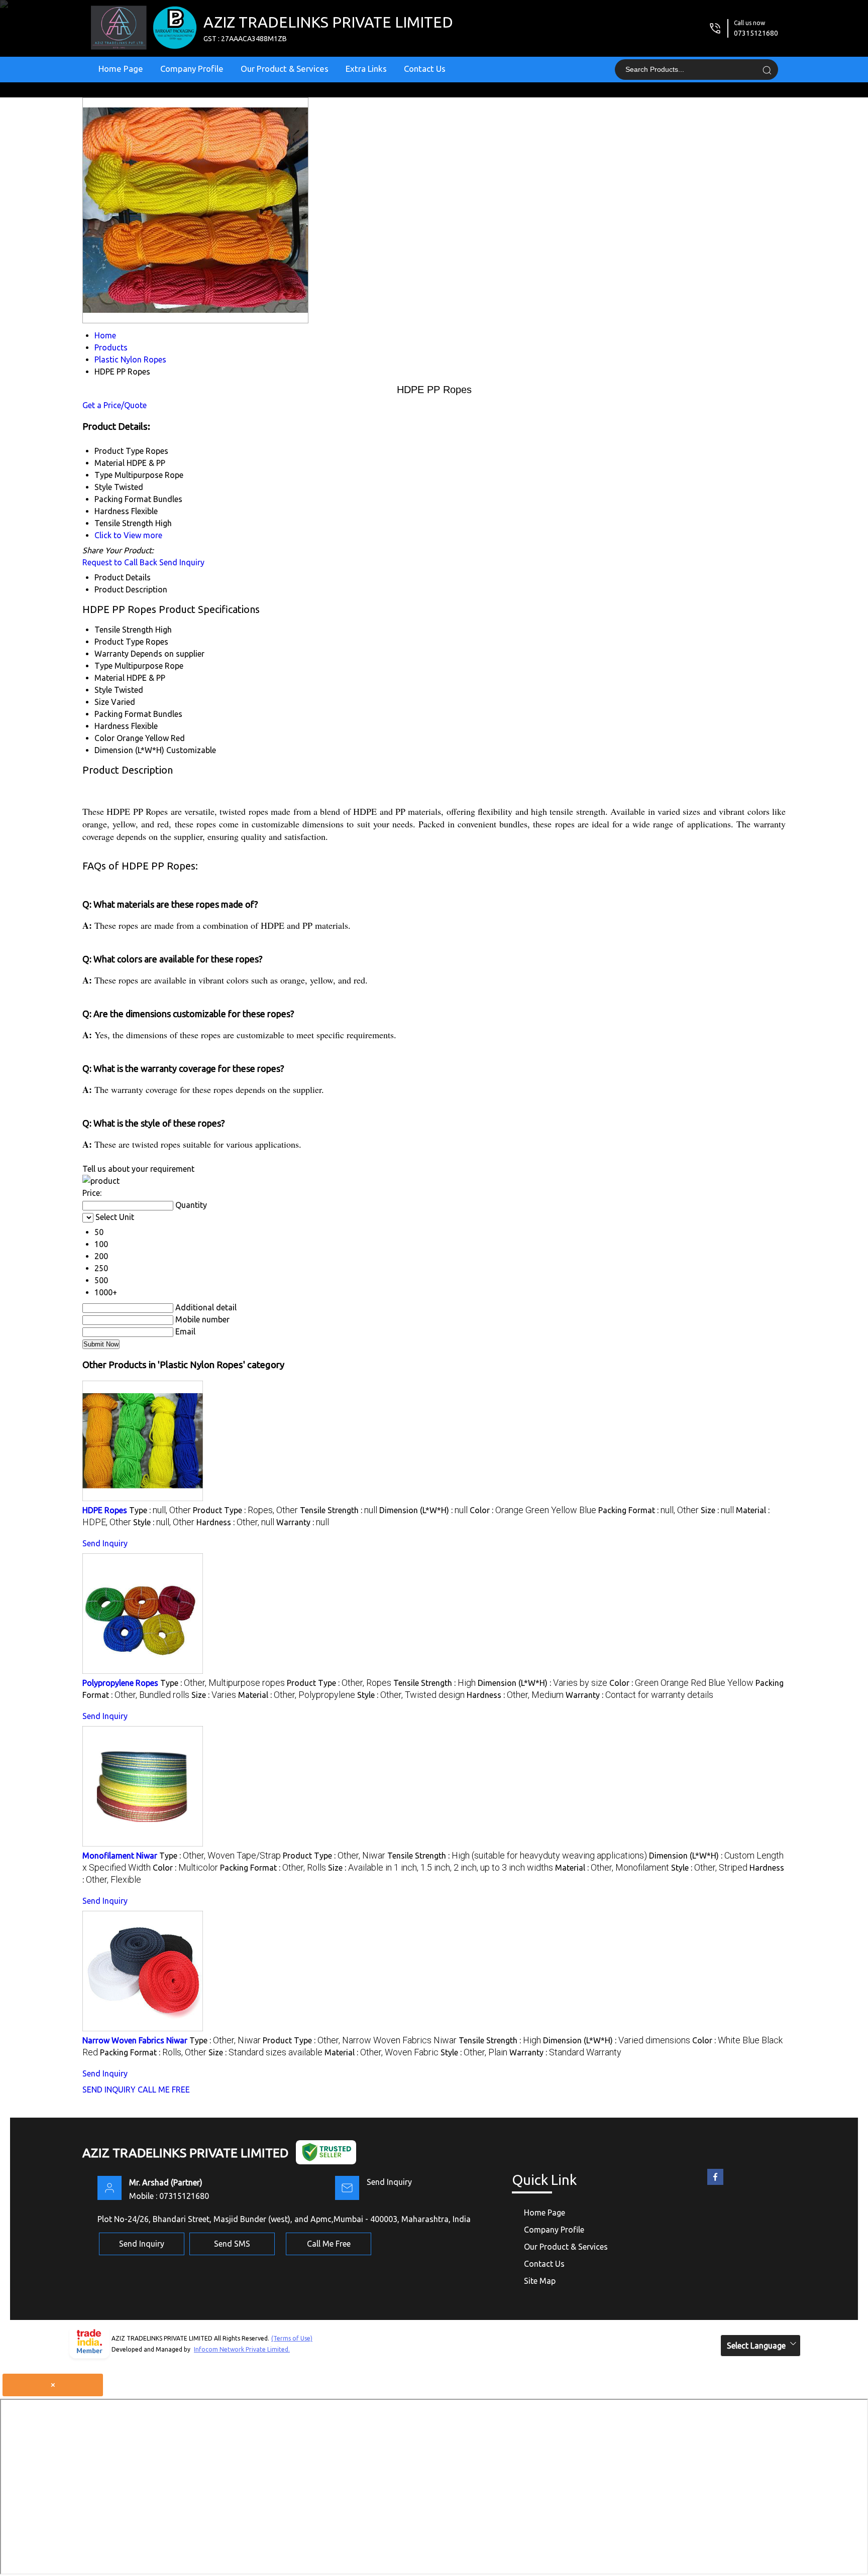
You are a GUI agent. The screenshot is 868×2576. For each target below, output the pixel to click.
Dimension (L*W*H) (129, 750)
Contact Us (425, 69)
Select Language (756, 2346)
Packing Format (123, 714)
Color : (533, 1510)
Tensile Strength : (339, 1510)
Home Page (121, 69)
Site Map (540, 2281)
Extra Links (366, 69)
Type (103, 666)
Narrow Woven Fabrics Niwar (135, 2040)
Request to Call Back (120, 562)
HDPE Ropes (105, 1510)
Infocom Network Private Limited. (242, 2349)
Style (103, 690)
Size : (717, 1510)
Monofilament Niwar (120, 1856)
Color (104, 738)
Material (110, 678)
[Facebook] (715, 2185)
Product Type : (245, 1510)
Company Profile (192, 69)
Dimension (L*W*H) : (423, 1510)
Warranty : (303, 1522)
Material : (297, 1695)
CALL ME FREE (164, 2090)
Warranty (112, 654)
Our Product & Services (285, 69)
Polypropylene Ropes (120, 1683)
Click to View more (128, 535)
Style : (164, 1522)
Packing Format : (648, 1510)
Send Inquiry (182, 562)
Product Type (119, 642)
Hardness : (235, 1522)
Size (102, 702)
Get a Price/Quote (115, 405)
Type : (160, 1510)
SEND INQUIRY (109, 2090)
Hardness (112, 726)
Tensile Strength (124, 630)
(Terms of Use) (292, 2338)
